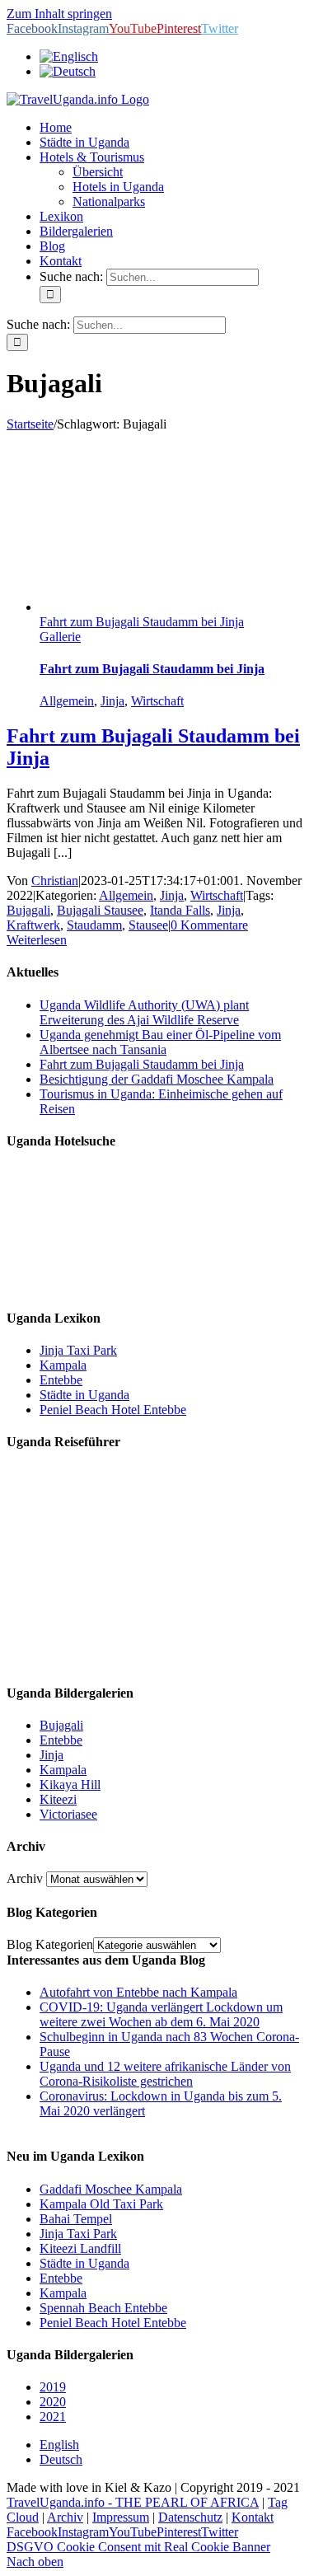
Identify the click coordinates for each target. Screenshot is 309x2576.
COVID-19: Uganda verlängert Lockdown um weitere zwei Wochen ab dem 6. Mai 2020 (161, 2014)
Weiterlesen (37, 940)
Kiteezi (58, 1799)
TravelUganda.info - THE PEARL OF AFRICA (133, 2502)
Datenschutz (190, 2517)
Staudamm (94, 925)
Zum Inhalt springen (59, 14)
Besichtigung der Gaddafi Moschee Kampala (157, 1079)
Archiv (25, 1878)
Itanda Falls (180, 910)
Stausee (148, 925)
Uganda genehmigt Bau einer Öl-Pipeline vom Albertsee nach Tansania (160, 1042)
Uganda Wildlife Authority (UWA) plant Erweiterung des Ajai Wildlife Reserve (144, 1012)
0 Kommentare (209, 925)
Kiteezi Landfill (80, 2248)
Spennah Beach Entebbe (103, 2308)
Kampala (63, 1365)
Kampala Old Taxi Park (101, 2204)
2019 (53, 2387)
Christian (55, 881)
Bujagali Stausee (100, 910)
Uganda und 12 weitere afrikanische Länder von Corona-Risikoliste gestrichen (165, 2074)
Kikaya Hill (70, 1784)
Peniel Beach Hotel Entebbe (113, 1410)
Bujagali (28, 910)
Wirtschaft (157, 701)
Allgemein (67, 701)
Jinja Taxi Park (78, 1350)
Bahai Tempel (76, 2219)
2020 (53, 2402)
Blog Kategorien (50, 1944)
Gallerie (60, 637)
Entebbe (61, 1380)
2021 (53, 2417)
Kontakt (253, 2517)
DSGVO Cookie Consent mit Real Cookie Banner (138, 2547)
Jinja (112, 701)
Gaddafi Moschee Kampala (111, 2189)
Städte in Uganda (84, 1395)
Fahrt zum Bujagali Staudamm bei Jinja (142, 622)
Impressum (121, 2517)
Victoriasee (68, 1814)
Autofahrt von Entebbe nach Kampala (138, 1992)
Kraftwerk (33, 925)
